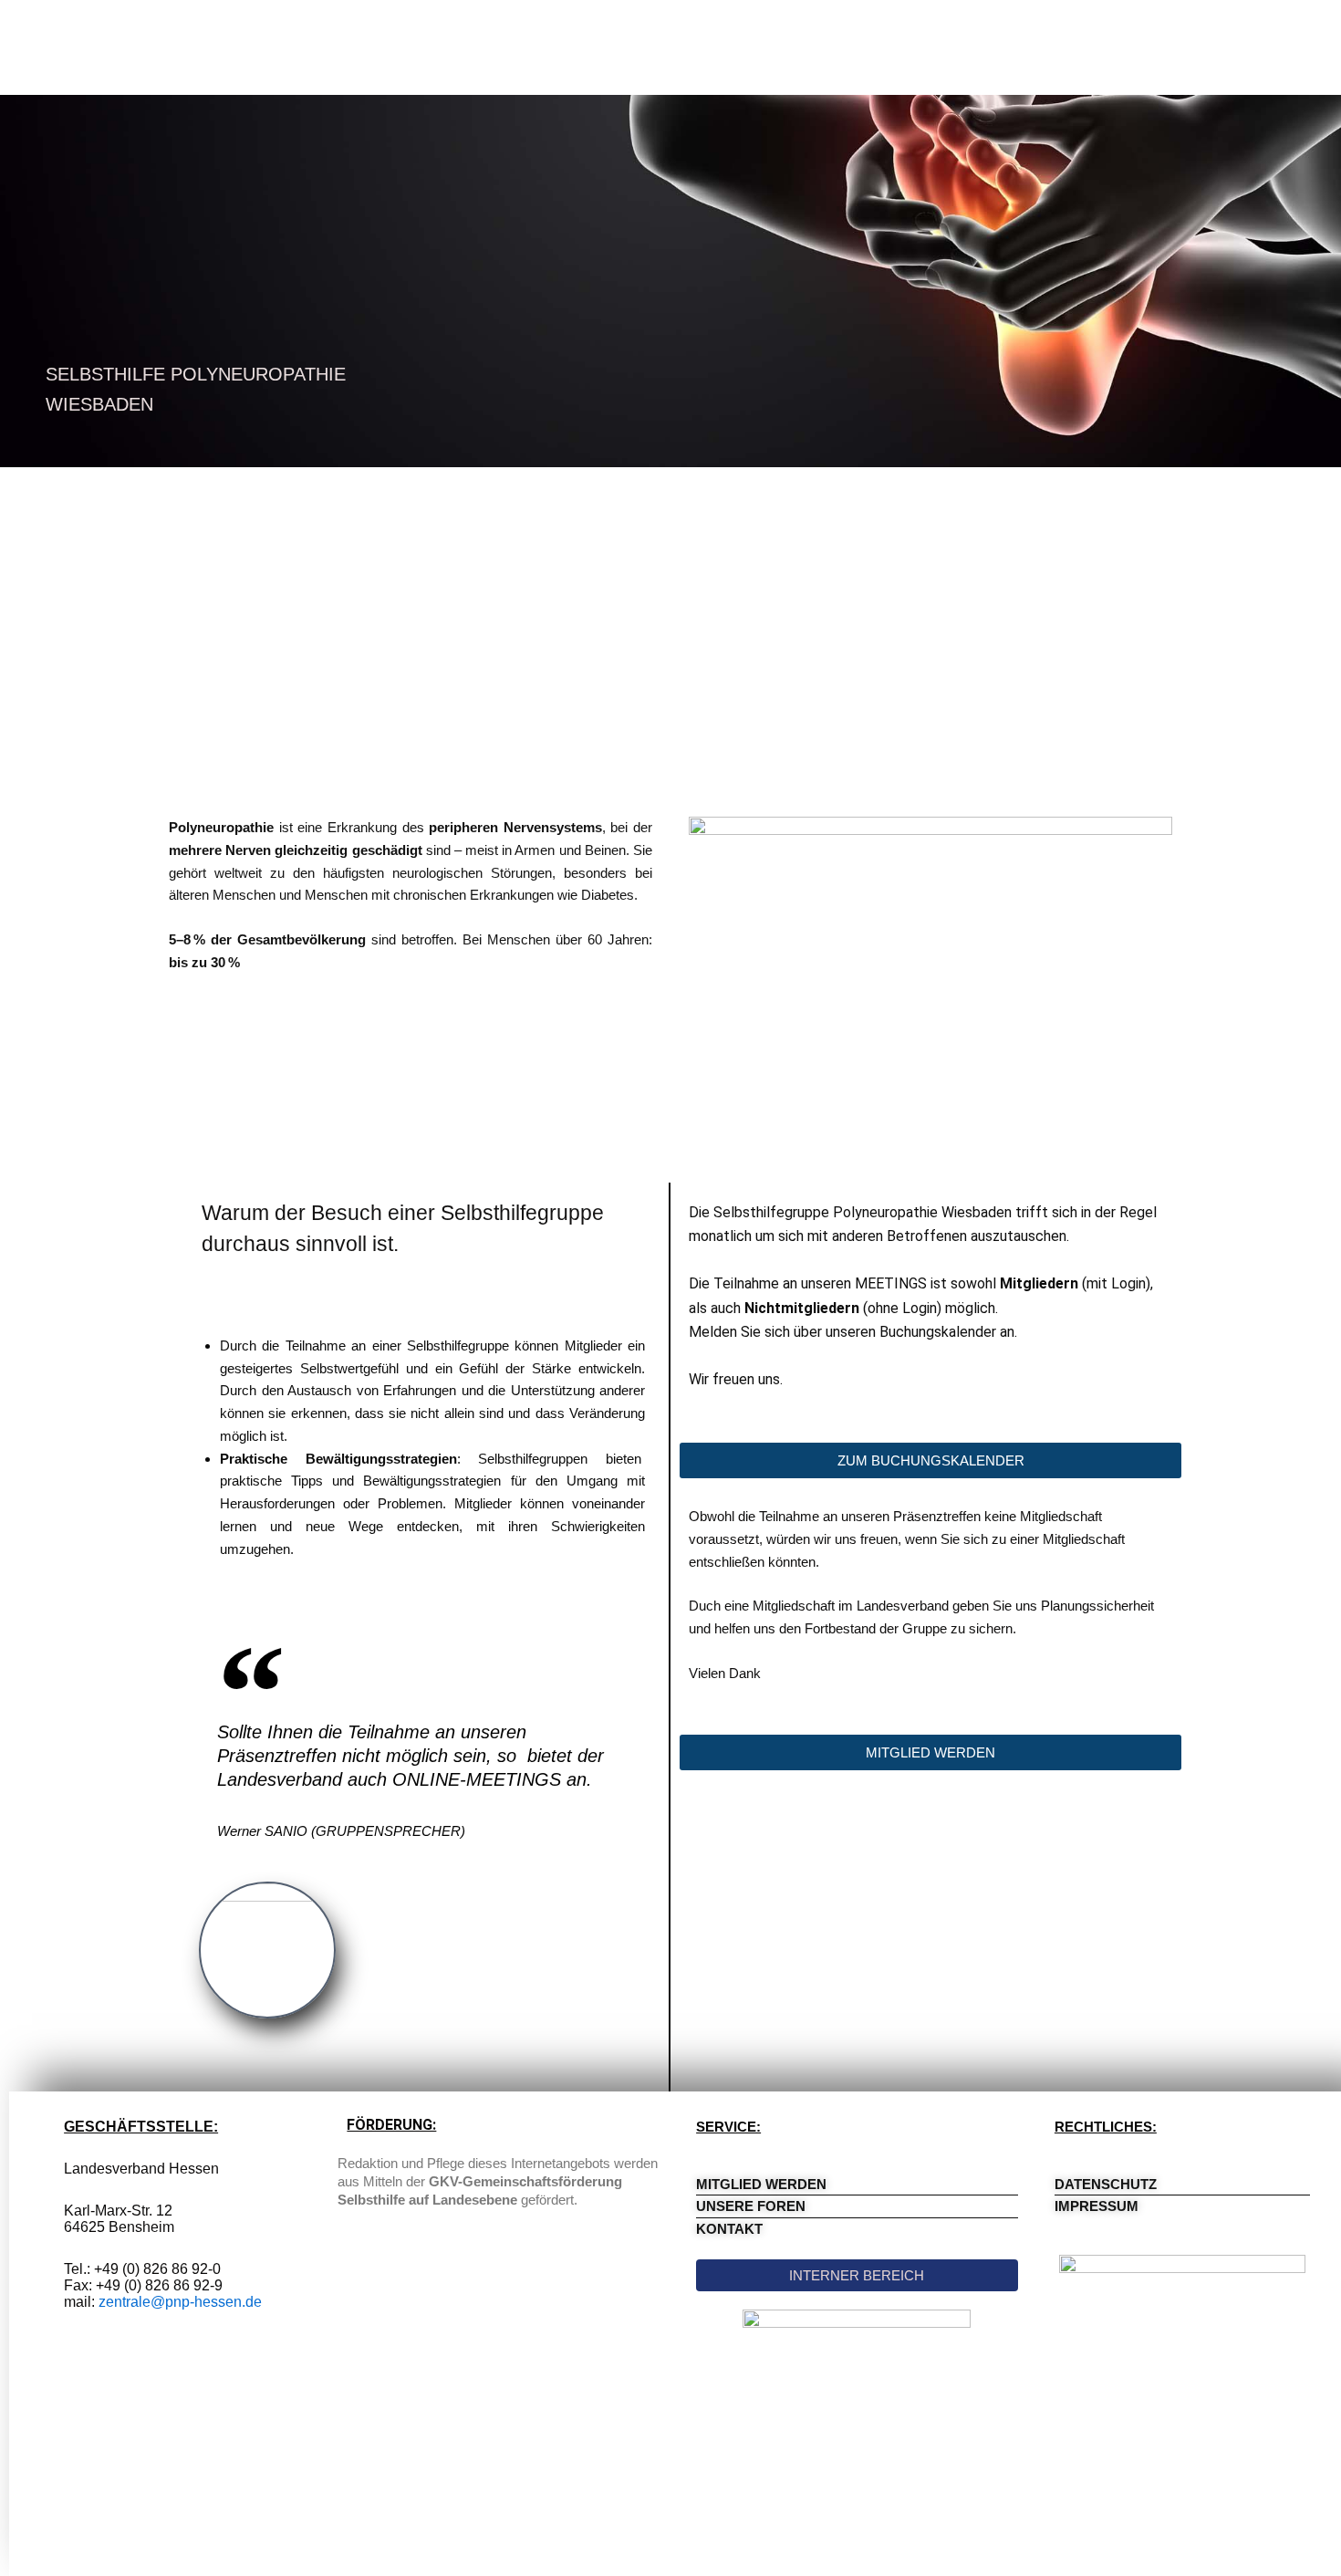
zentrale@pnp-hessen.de (180, 2302)
